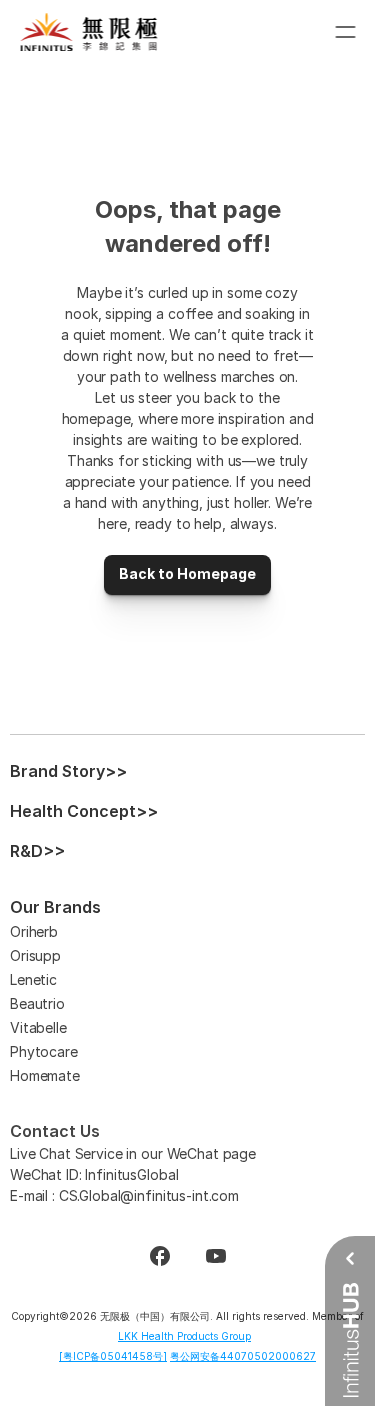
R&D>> (37, 851)
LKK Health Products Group (184, 1336)
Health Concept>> (84, 811)
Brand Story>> (68, 771)
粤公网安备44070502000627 (243, 1356)
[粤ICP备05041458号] (113, 1356)
